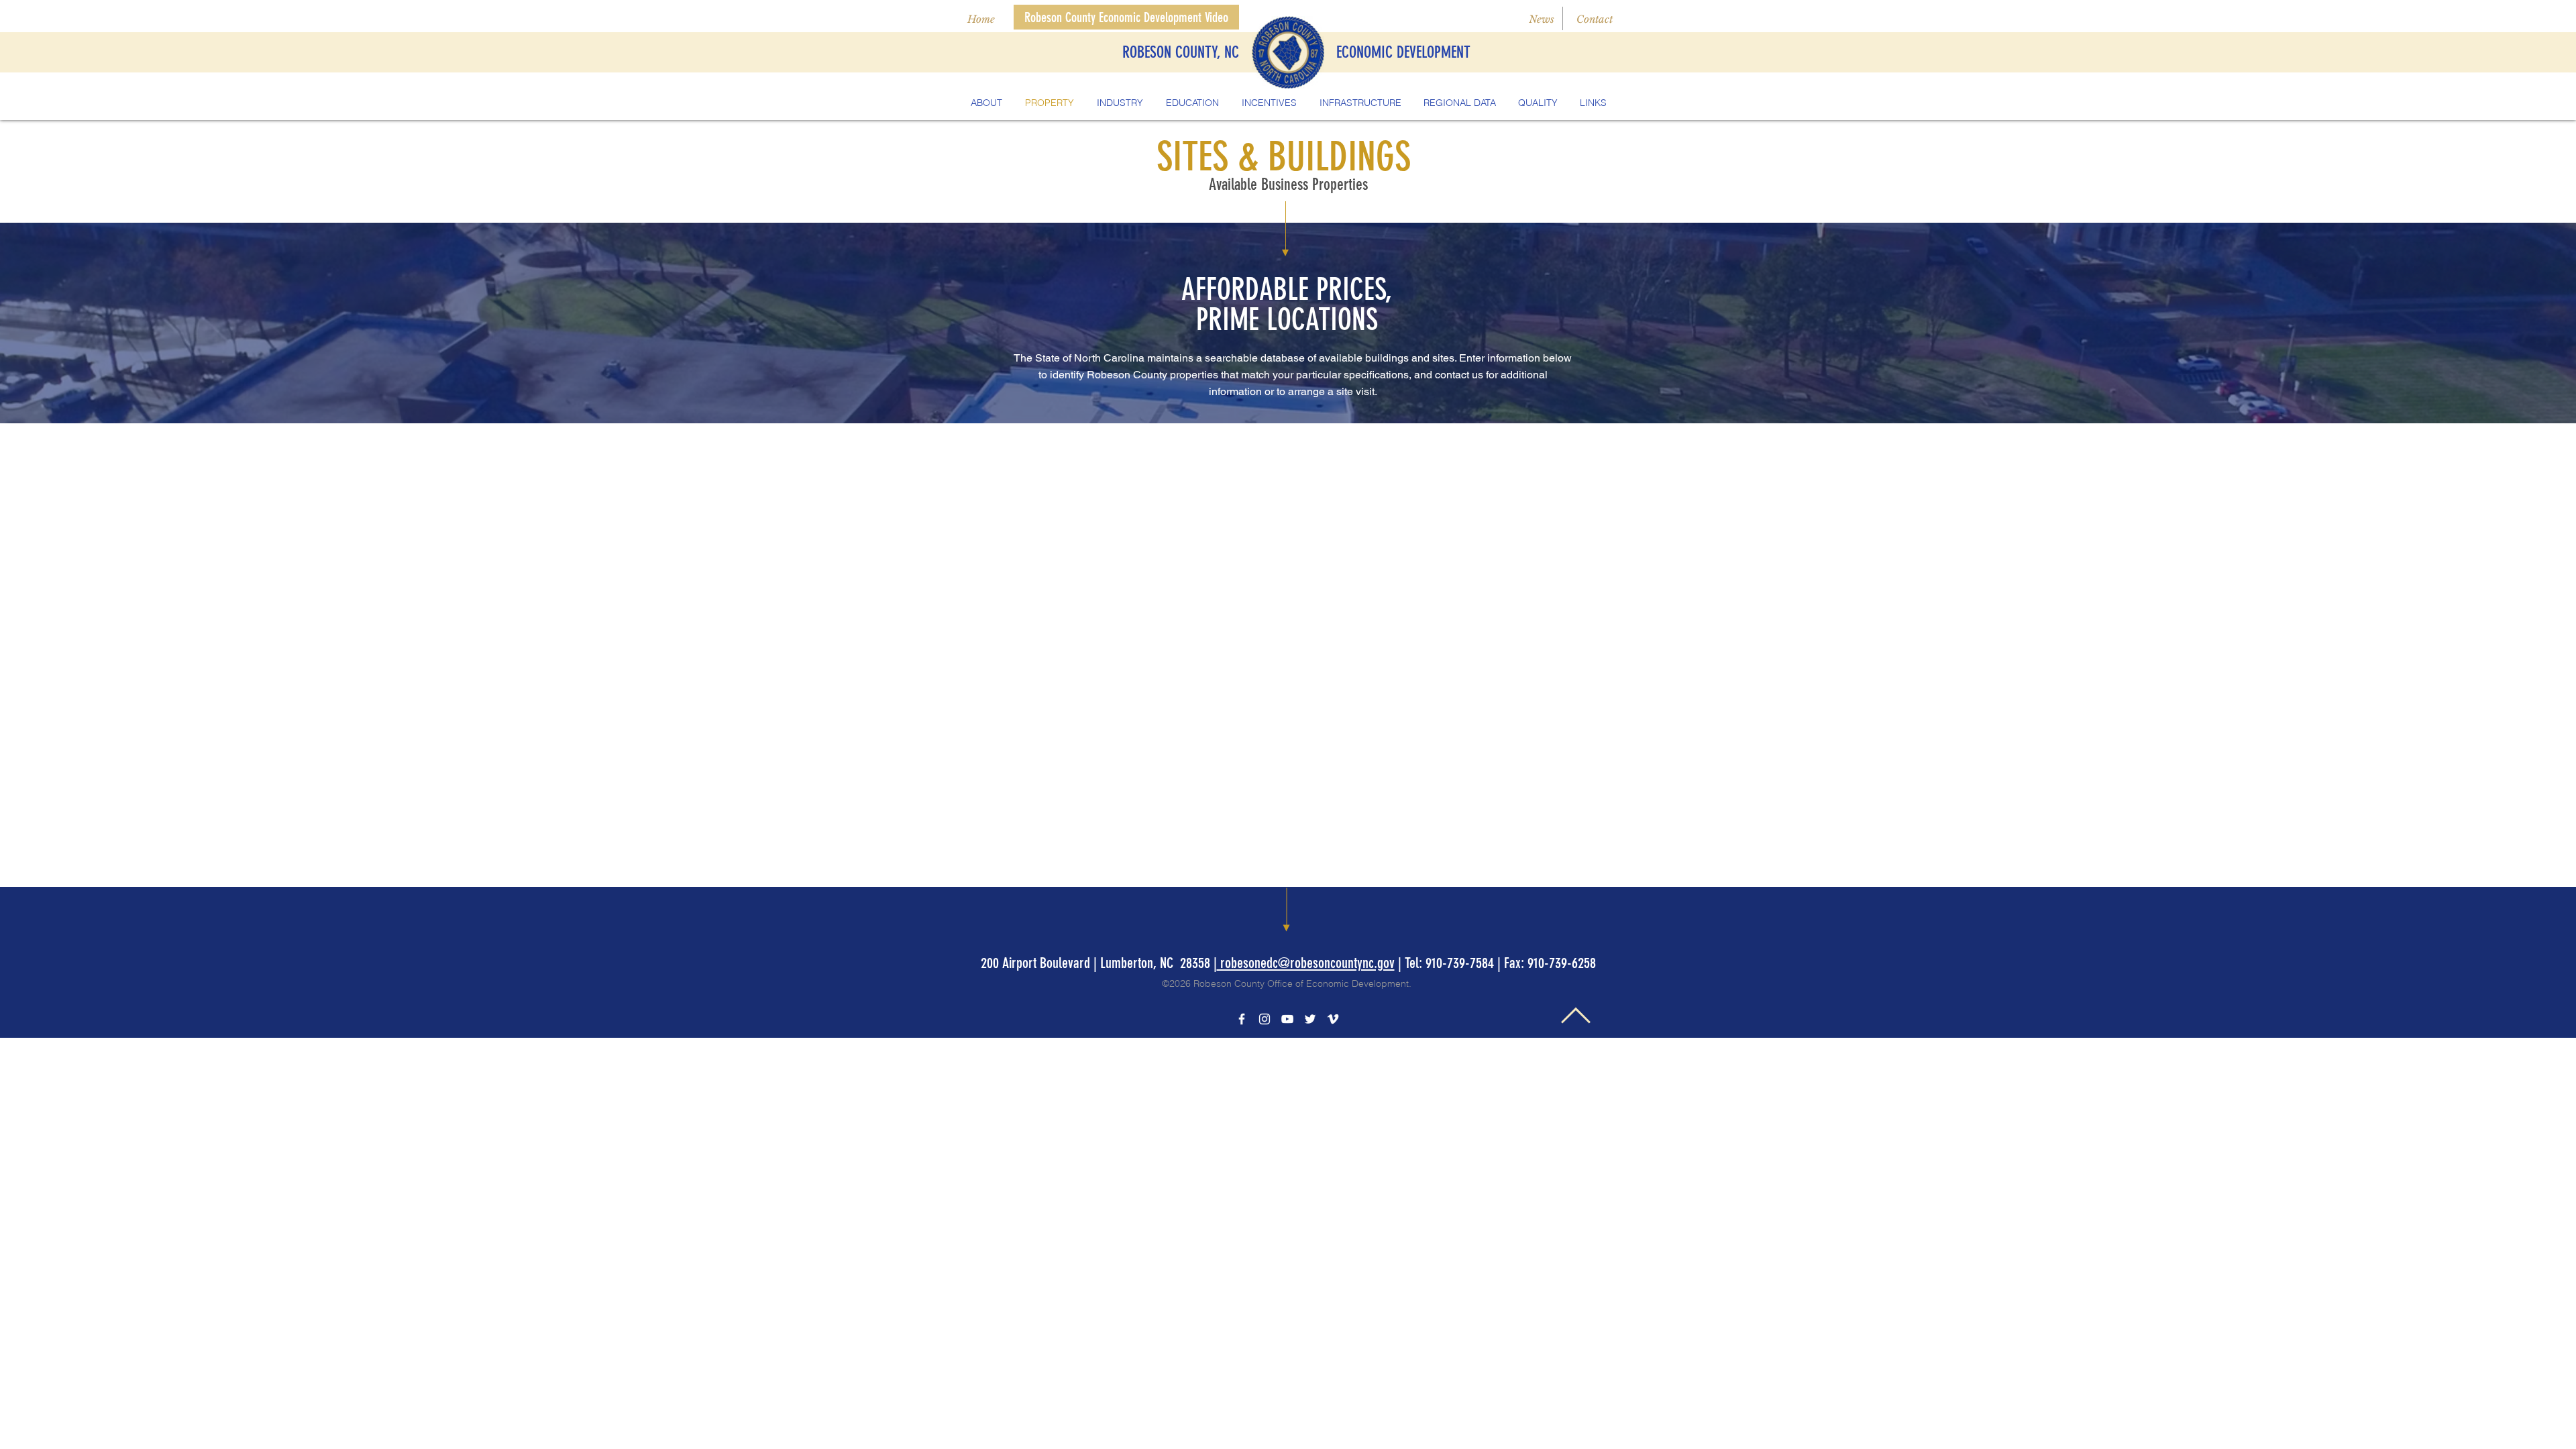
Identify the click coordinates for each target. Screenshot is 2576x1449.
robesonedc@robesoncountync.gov (1306, 963)
